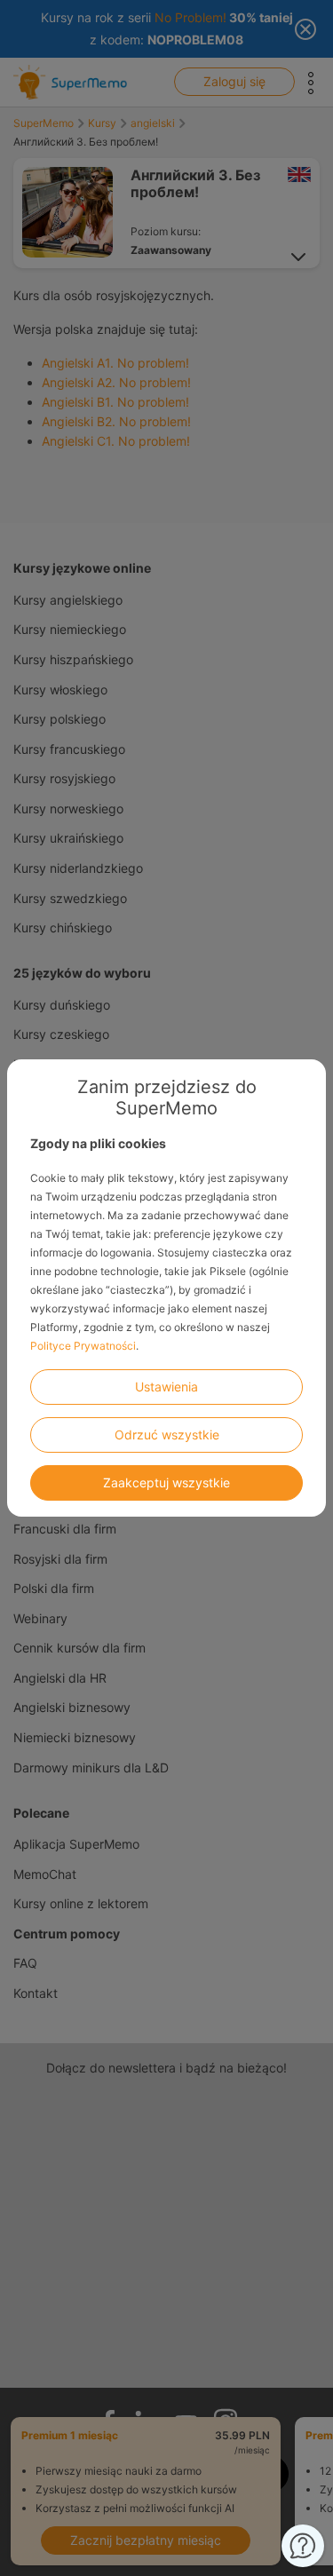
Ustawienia (166, 1387)
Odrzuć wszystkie (167, 1435)
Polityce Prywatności (83, 1346)
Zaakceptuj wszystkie (166, 1482)
